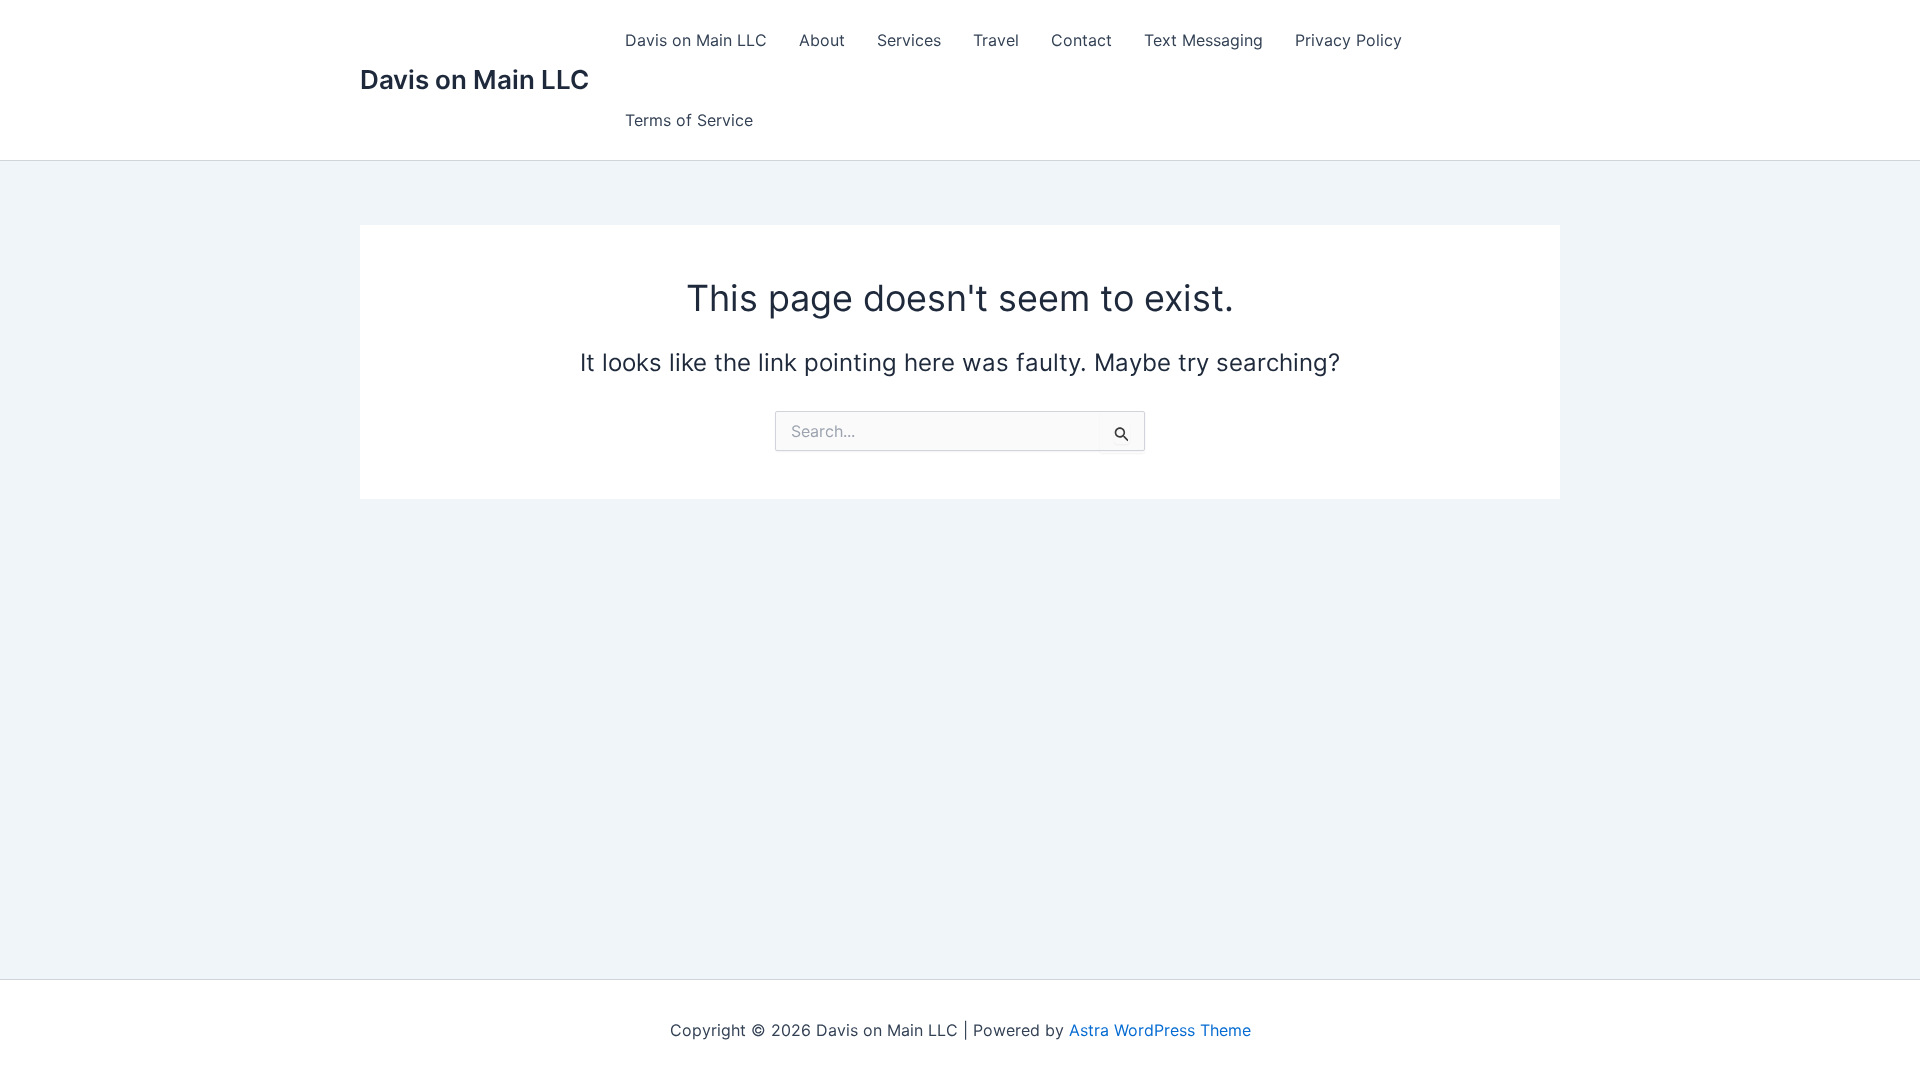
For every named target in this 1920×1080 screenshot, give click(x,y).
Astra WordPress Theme (1160, 1030)
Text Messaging (1203, 40)
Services (909, 40)
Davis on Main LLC (474, 79)
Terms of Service (689, 120)
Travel (996, 40)
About (822, 40)
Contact (1081, 40)
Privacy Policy (1348, 40)
